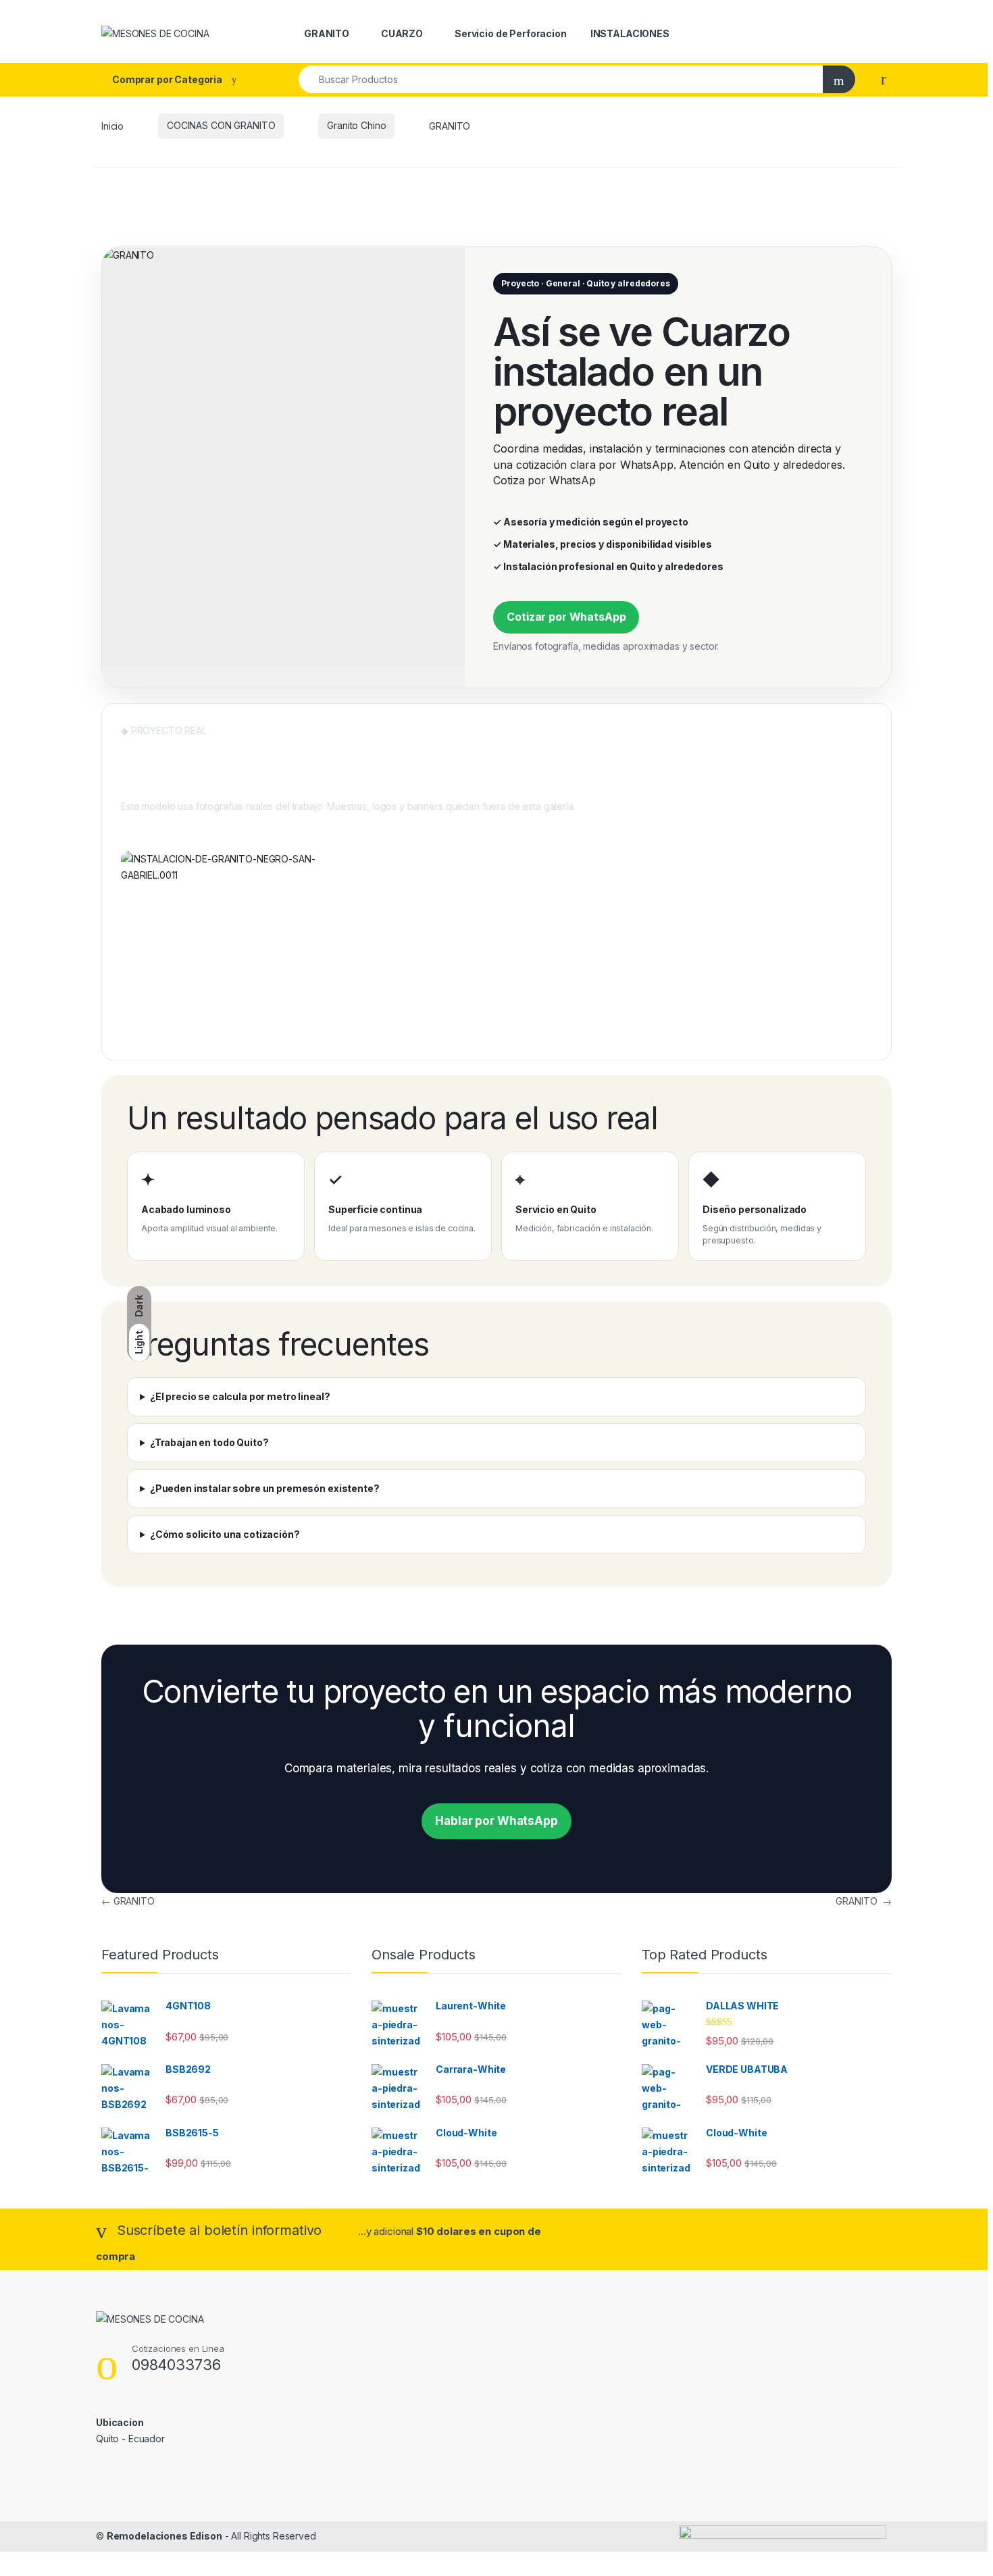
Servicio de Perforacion (511, 33)
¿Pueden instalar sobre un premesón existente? (265, 1488)
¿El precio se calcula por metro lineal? (240, 1396)
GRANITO (327, 33)
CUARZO (402, 33)
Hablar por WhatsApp (496, 1821)
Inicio (112, 125)
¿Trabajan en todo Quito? (209, 1442)
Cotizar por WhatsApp (566, 617)
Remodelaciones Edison (164, 2536)
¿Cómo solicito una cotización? (225, 1534)
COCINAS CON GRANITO (221, 125)
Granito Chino (356, 125)
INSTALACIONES (630, 33)
